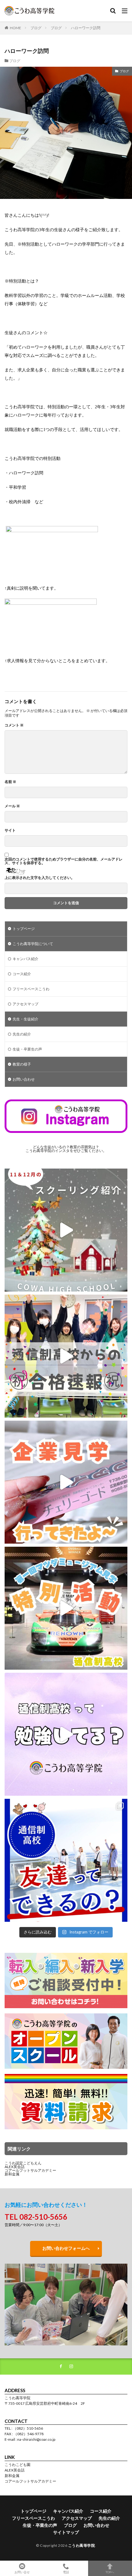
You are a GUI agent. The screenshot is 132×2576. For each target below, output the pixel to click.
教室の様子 (22, 1064)
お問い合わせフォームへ (66, 2248)
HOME (16, 28)
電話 (66, 2572)
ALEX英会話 (15, 2167)
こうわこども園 (17, 2465)
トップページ (24, 929)
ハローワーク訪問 (86, 28)
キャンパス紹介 (25, 959)
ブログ (36, 28)
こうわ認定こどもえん (23, 2163)
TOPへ (110, 2572)
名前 (10, 782)
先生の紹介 (22, 1034)
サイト (10, 830)
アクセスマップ (25, 1004)
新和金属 (12, 2174)
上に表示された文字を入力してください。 (40, 878)
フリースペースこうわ (31, 989)
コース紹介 (22, 974)
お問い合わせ (24, 1079)
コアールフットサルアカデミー (30, 2170)
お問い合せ (22, 2572)
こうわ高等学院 (82, 2545)
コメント (14, 725)
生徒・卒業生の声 (27, 1049)
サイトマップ (66, 2532)
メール (12, 806)
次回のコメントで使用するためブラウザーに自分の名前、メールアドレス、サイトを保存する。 (64, 861)
